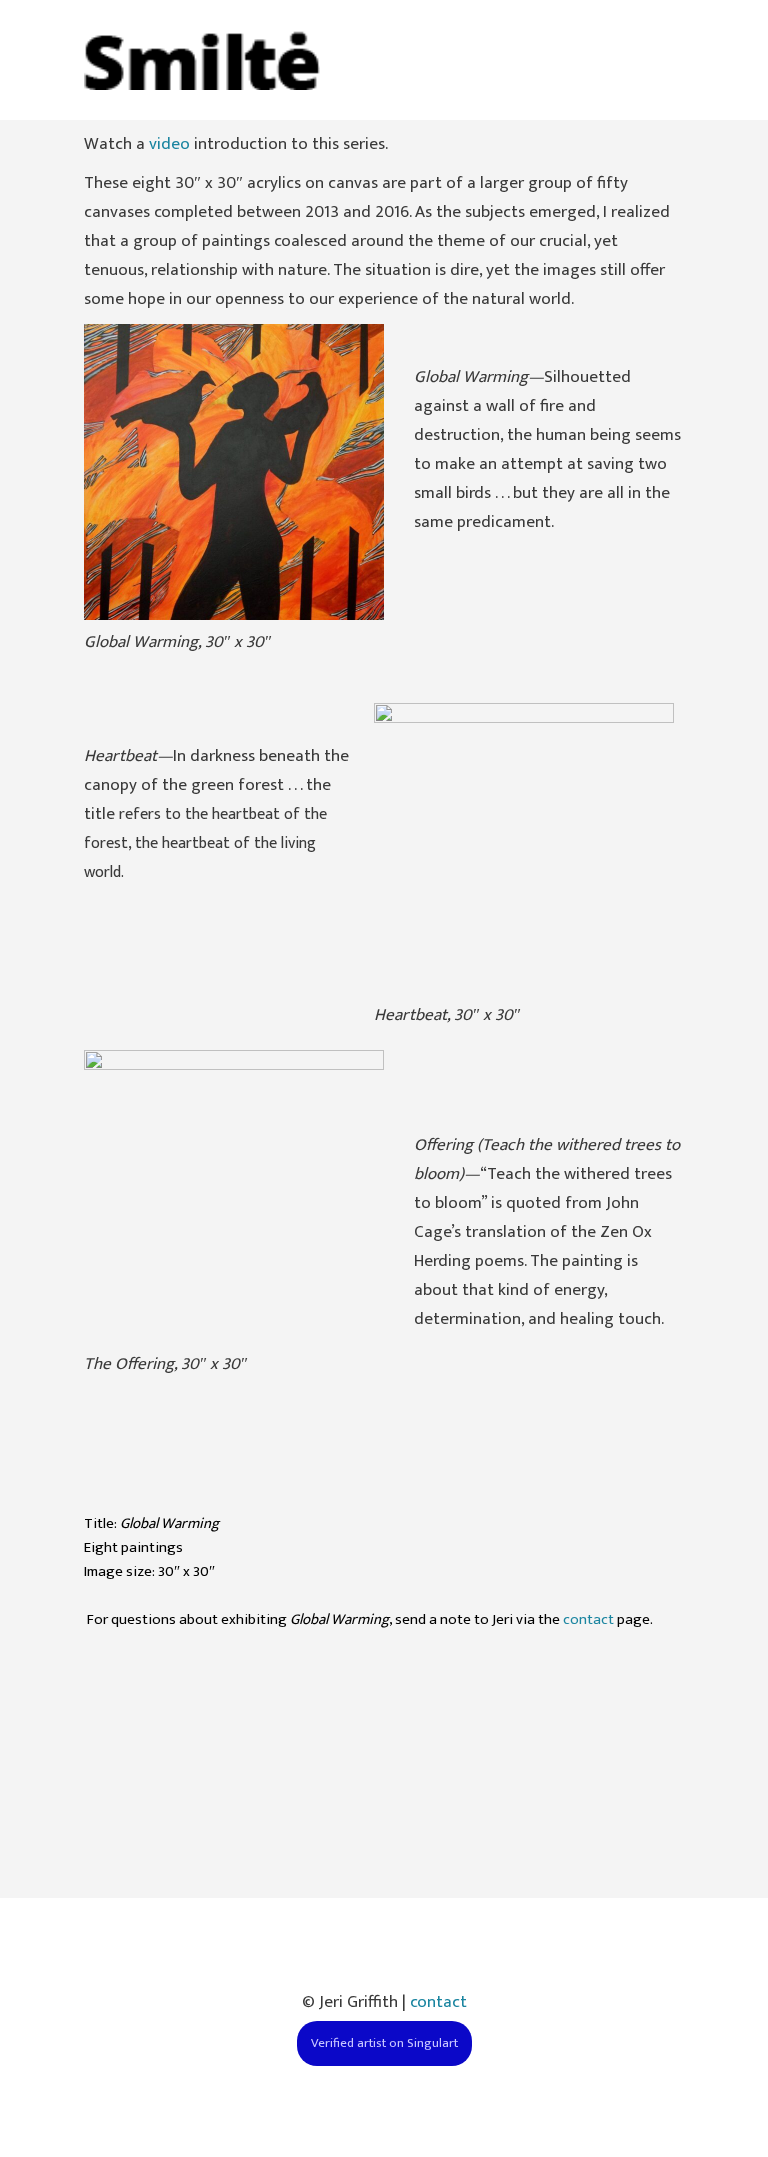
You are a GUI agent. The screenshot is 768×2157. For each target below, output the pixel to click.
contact (588, 1619)
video (169, 144)
